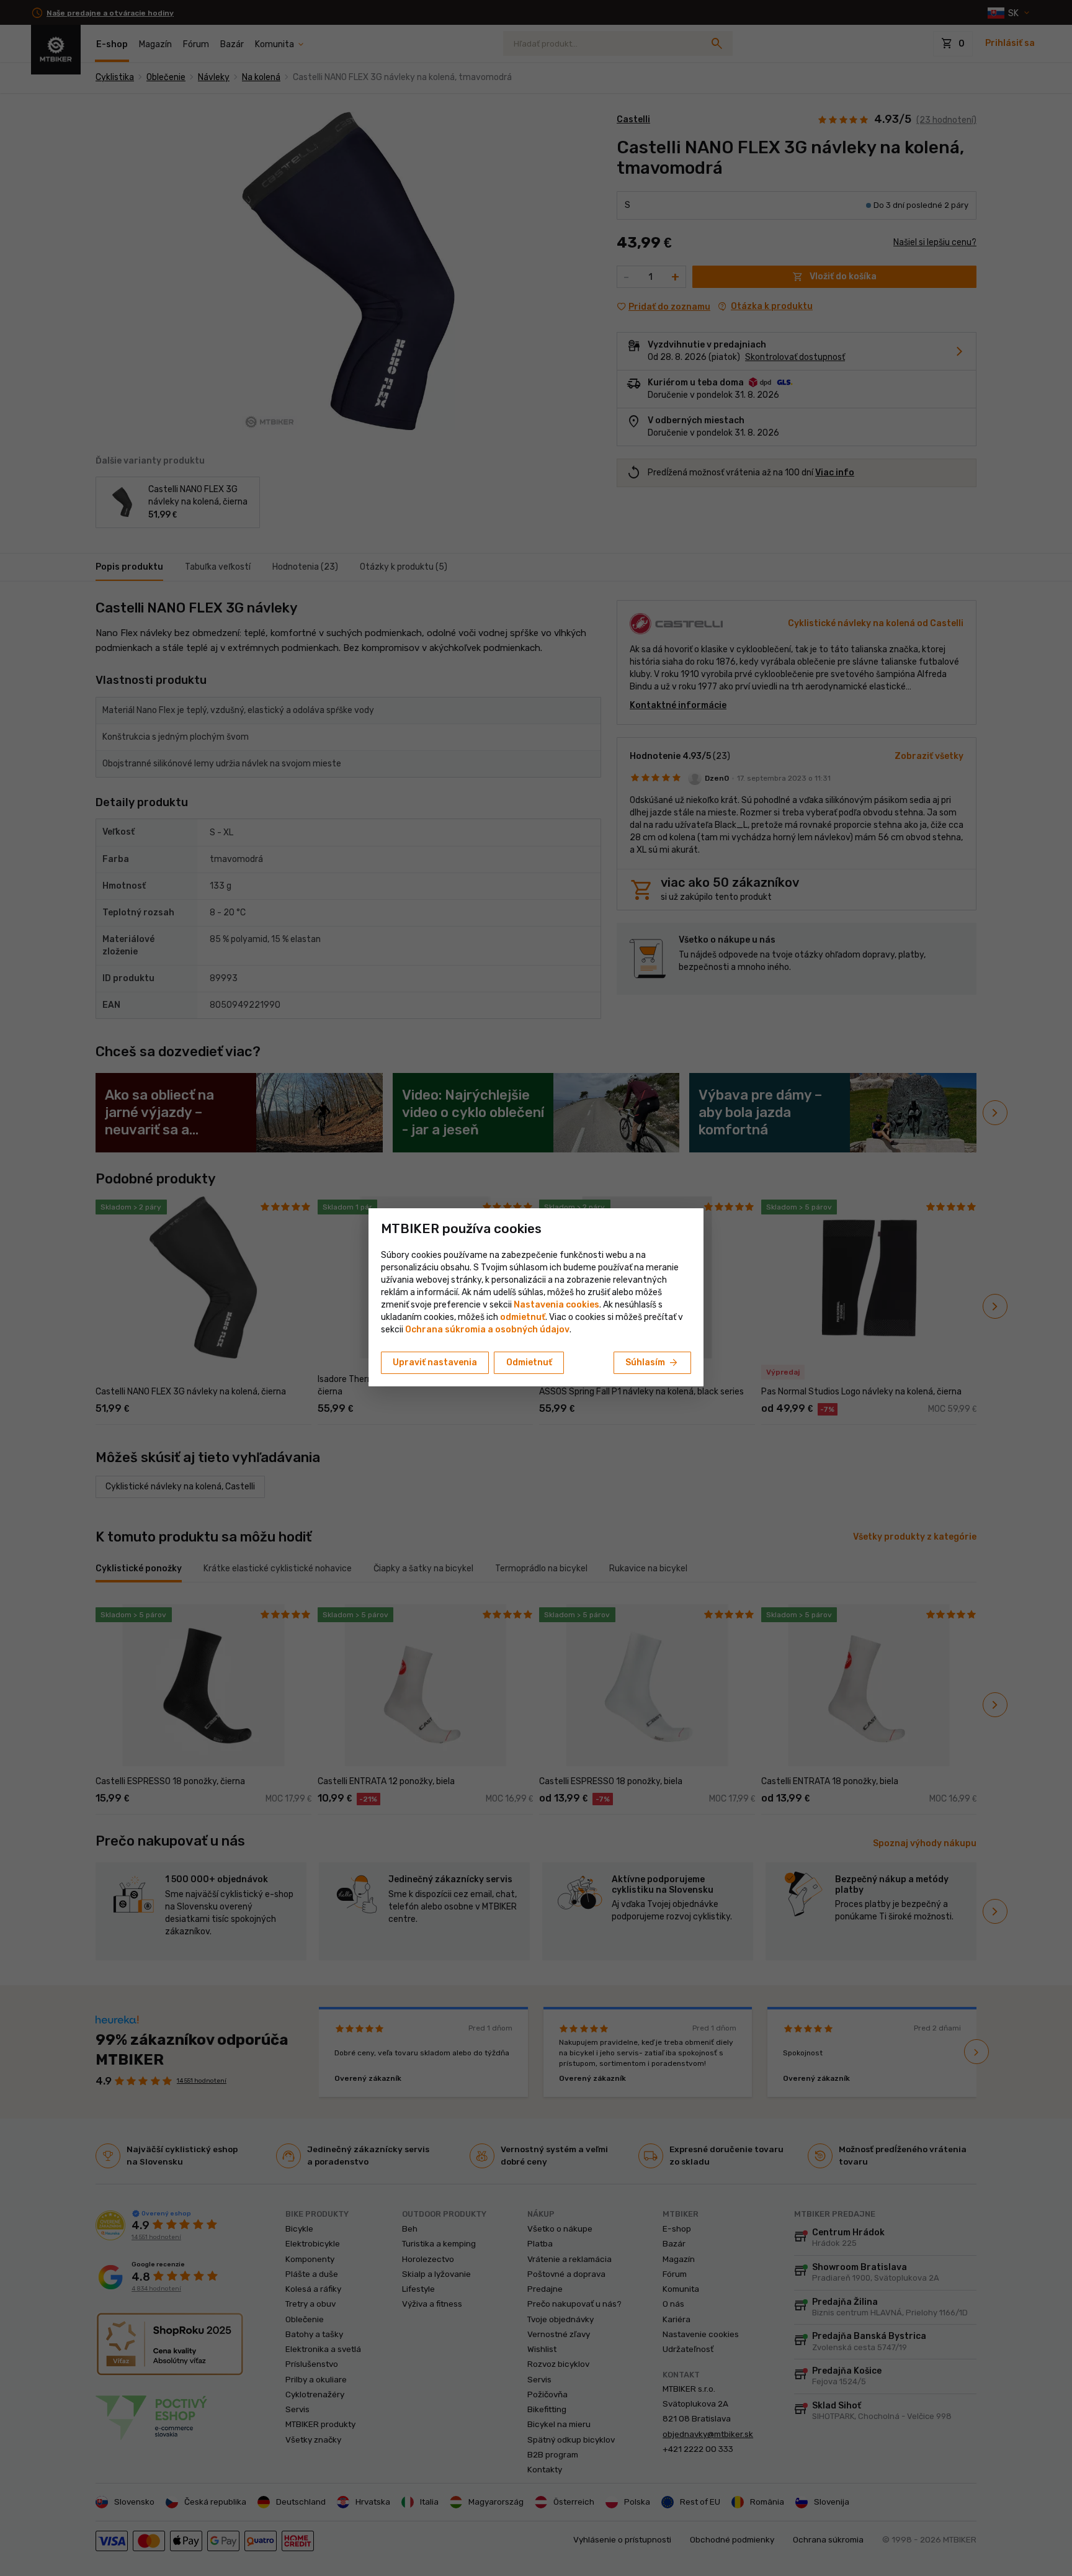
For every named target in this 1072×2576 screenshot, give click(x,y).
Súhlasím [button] (652, 1363)
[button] (523, 1317)
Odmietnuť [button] (529, 1362)
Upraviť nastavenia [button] (435, 1362)
